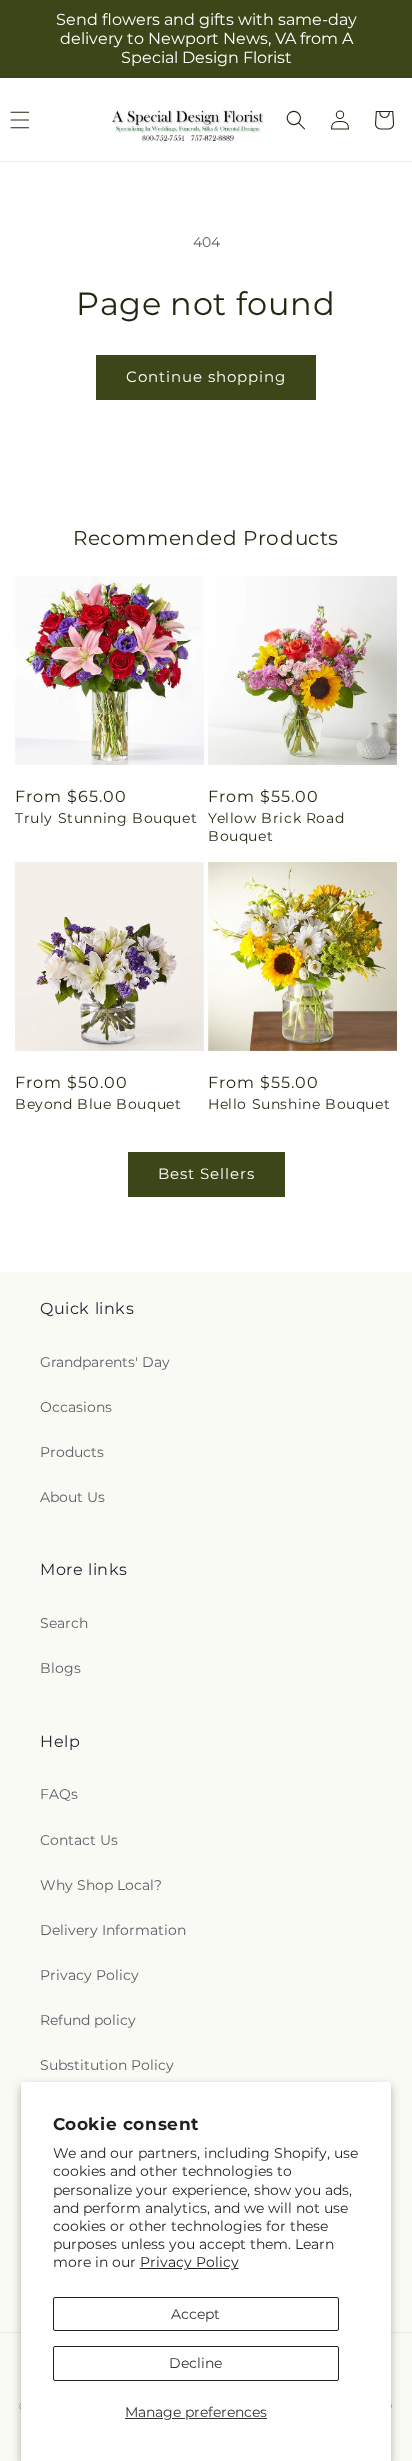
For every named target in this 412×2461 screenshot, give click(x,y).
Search (64, 1623)
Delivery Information (113, 1930)
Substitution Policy (107, 2065)
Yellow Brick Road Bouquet (276, 827)
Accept (195, 2314)
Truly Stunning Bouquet (106, 818)
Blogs (60, 1668)
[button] (296, 120)
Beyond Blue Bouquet (98, 1104)
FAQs (59, 1794)
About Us (72, 1497)
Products (72, 1452)
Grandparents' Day (105, 1362)
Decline (195, 2363)
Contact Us (79, 1840)
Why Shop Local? (101, 1885)
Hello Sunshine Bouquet (299, 1104)
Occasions (76, 1407)
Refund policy (88, 2020)
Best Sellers (206, 1173)
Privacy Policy (189, 2262)
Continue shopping (206, 376)
